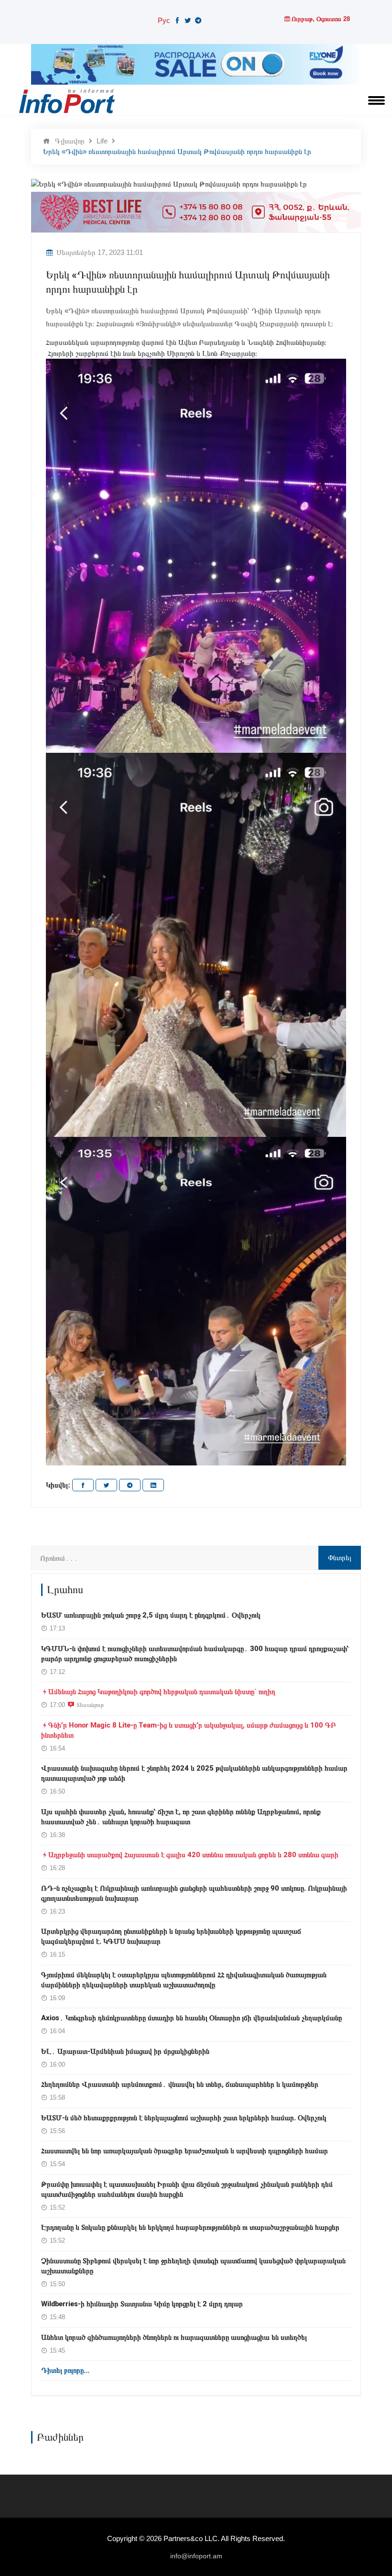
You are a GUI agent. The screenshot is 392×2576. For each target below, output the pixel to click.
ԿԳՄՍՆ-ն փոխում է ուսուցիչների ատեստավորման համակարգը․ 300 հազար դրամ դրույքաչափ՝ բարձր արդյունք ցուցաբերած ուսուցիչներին (195, 1654)
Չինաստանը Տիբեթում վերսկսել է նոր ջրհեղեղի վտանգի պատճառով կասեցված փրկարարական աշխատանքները (193, 2266)
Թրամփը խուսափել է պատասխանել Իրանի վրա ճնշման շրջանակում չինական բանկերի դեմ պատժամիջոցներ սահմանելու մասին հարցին (187, 2189)
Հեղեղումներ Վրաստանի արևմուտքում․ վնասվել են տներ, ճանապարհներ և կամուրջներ (180, 2084)
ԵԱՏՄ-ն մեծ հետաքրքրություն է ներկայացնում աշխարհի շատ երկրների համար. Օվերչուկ (184, 2118)
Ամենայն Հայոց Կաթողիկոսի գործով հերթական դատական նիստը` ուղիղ (162, 1692)
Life (102, 141)
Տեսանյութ (90, 1705)
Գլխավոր (70, 141)
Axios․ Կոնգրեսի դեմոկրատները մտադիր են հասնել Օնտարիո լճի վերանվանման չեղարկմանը (191, 2018)
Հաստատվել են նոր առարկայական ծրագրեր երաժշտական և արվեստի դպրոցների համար (185, 2151)
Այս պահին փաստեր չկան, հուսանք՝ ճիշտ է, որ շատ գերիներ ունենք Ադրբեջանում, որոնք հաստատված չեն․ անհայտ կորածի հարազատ (181, 1817)
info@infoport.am (196, 2556)
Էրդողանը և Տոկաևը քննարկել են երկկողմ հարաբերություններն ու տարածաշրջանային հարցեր (190, 2227)
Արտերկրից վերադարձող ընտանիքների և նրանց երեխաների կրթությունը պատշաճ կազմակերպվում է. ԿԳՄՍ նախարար (171, 1936)
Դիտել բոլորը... (65, 2370)
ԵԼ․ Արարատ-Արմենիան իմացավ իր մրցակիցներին (125, 2051)
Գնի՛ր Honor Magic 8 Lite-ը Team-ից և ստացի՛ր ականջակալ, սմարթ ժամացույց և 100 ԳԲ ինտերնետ (189, 1730)
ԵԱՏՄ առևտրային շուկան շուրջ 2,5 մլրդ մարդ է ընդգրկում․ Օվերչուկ (151, 1615)
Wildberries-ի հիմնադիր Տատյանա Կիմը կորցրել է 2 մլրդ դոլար (142, 2304)
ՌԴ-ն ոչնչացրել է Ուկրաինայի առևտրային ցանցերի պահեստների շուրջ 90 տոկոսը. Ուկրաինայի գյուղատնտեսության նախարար (194, 1893)
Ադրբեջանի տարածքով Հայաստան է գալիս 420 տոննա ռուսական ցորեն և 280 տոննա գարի (193, 1855)
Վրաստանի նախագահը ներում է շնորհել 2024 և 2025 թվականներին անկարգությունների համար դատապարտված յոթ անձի (194, 1773)
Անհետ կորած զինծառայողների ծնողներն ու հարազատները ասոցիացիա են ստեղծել (174, 2337)
